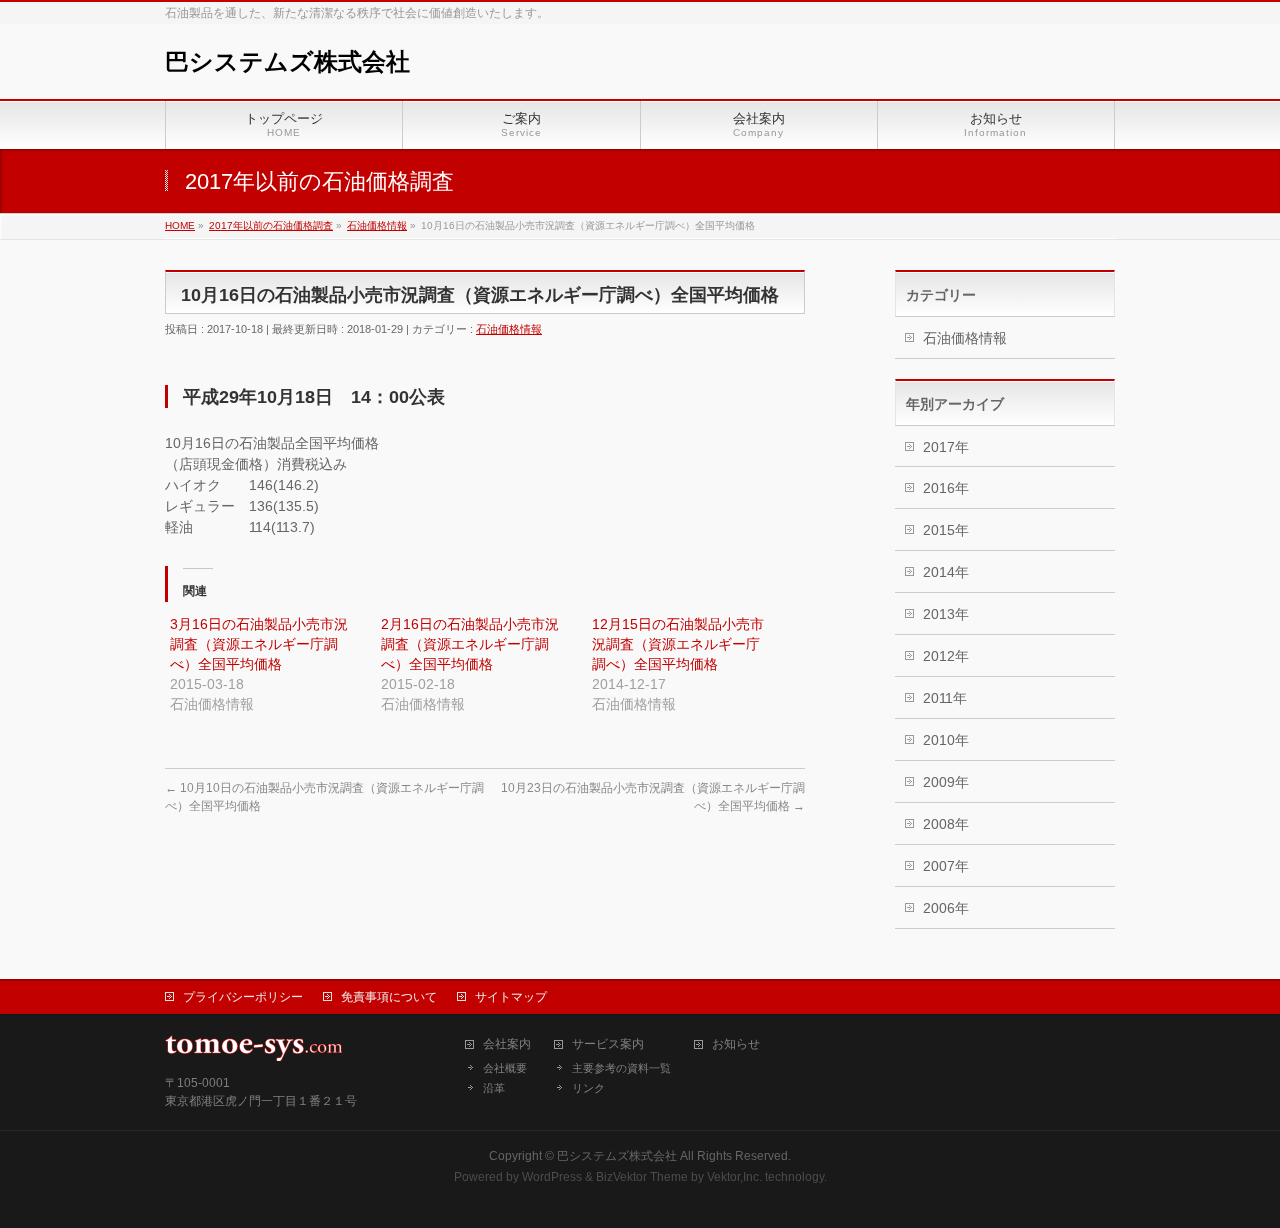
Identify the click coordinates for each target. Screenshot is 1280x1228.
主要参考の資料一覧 (621, 1068)
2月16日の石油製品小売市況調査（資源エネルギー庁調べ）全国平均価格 (470, 644)
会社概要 (505, 1068)
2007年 (946, 866)
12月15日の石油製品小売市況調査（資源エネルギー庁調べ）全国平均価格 (678, 644)
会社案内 (507, 1044)
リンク (588, 1088)
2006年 (946, 908)
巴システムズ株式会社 (287, 61)
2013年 (946, 614)
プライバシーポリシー (243, 997)
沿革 (494, 1088)
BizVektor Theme (642, 1177)
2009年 (946, 782)
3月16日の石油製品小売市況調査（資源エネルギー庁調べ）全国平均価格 (259, 644)
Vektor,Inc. (734, 1177)
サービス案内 (608, 1044)
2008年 (946, 824)
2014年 (946, 572)
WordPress (552, 1177)
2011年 (945, 698)
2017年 (946, 447)
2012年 (946, 656)
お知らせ (736, 1044)
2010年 (946, 740)
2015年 (946, 530)
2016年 (946, 488)
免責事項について (389, 997)
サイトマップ (511, 997)
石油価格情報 (509, 329)
